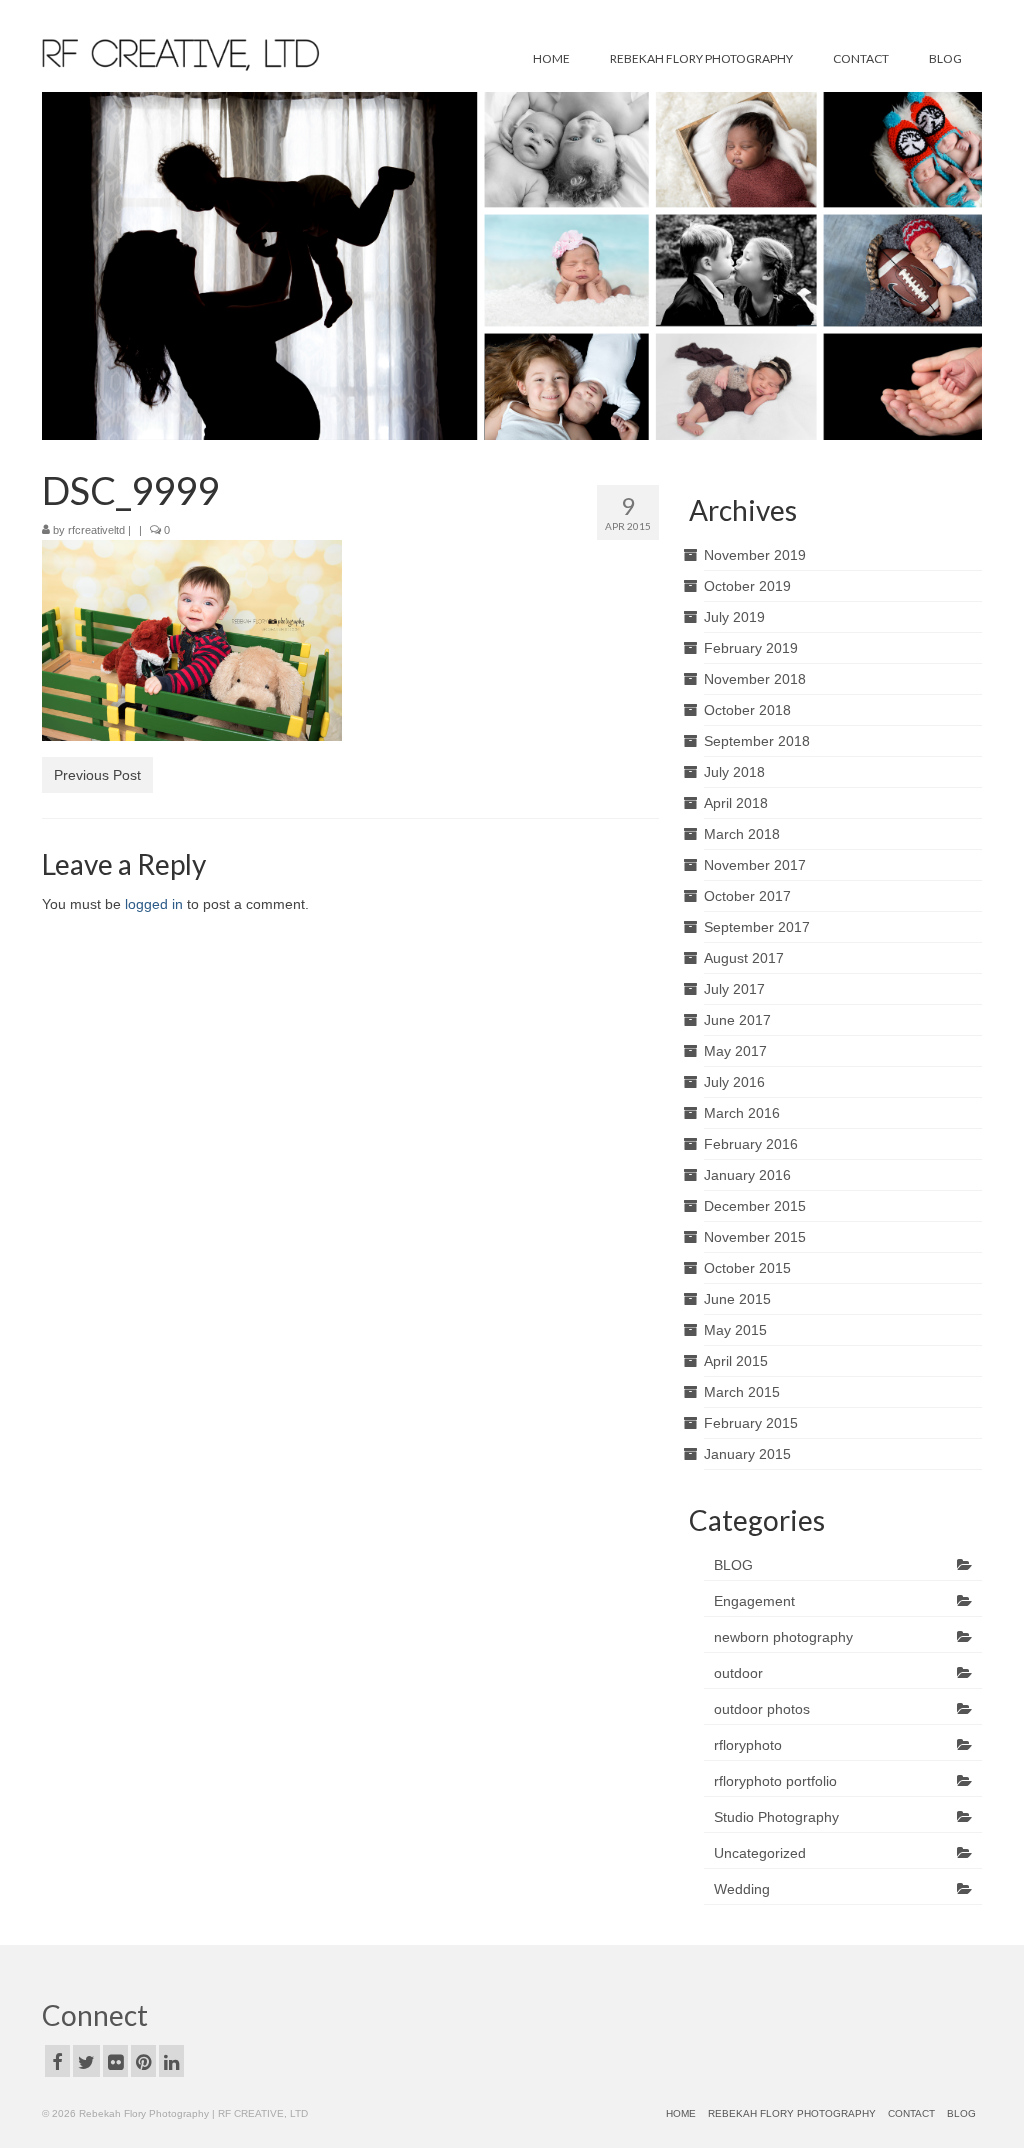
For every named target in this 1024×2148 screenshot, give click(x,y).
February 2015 (751, 1423)
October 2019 (747, 586)
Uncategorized (760, 1853)
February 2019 (751, 648)
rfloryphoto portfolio (775, 1781)
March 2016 (742, 1113)
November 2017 (755, 865)
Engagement (754, 1601)
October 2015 (747, 1268)
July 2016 (734, 1082)
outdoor (738, 1673)
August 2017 (744, 958)
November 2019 (755, 555)
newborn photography (783, 1637)
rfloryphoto (748, 1745)
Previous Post (97, 775)
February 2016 (751, 1144)
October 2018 (747, 710)
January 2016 (747, 1175)
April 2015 (736, 1361)
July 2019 (734, 617)
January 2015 (747, 1454)
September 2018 (757, 741)
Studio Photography (776, 1817)
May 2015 (735, 1330)
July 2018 (734, 772)
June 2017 (737, 1020)
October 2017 (747, 896)
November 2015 (755, 1237)
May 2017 (735, 1051)
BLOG (733, 1565)
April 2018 (736, 803)
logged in (154, 904)
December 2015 (755, 1206)
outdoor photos (762, 1709)
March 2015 (742, 1392)
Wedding (742, 1889)
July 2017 (734, 989)
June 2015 (737, 1299)
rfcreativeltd (96, 530)
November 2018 (755, 679)
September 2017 (757, 927)
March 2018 (742, 834)
